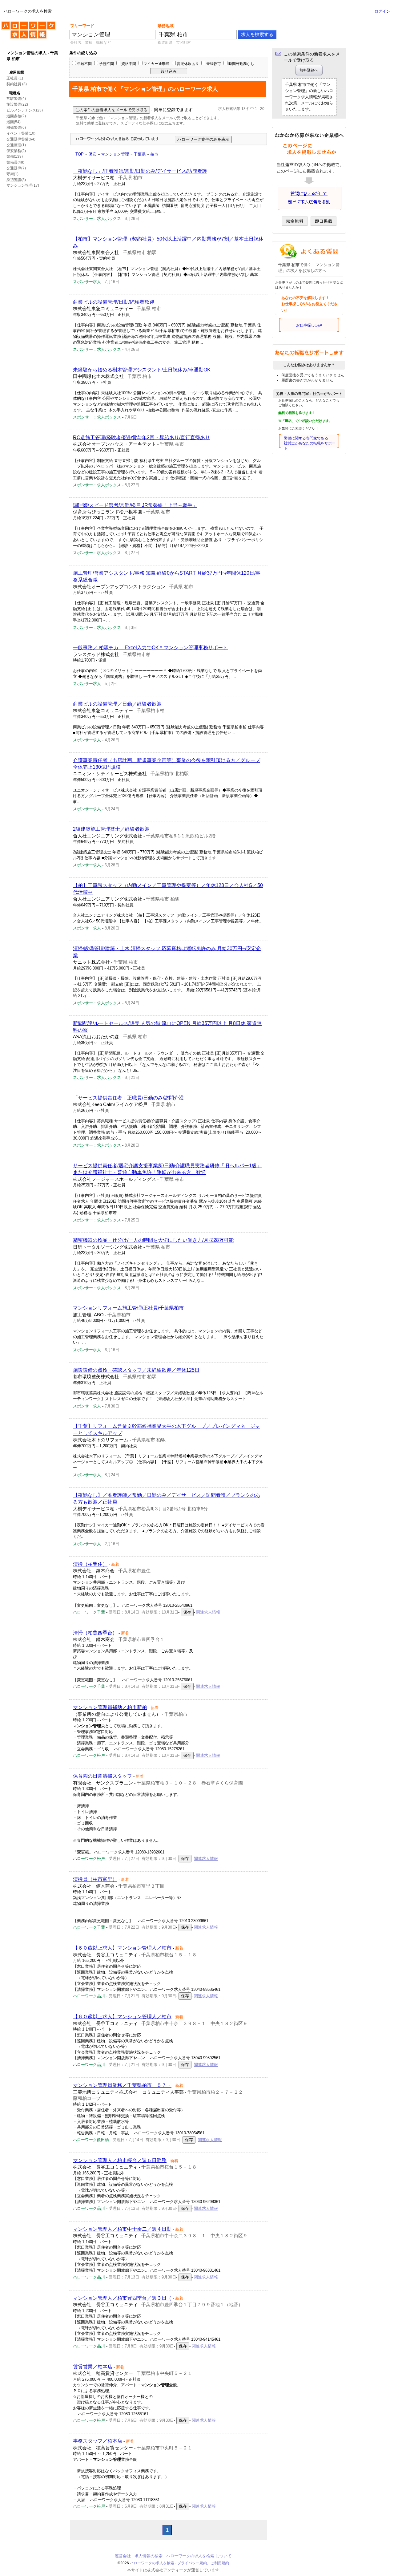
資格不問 (129, 64)
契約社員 (14, 84)
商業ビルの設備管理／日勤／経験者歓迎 (117, 704)
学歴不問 (107, 64)
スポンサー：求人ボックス (97, 219)
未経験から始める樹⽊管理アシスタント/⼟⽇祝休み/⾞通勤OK (142, 370)
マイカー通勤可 (156, 64)
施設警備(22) (17, 104)
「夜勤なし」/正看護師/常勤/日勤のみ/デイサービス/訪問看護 (140, 171)
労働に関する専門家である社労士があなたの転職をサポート (310, 444)
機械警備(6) (16, 128)
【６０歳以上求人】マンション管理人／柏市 (122, 1948)
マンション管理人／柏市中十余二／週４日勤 (122, 2229)
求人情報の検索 (149, 2556)
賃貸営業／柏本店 (93, 2367)
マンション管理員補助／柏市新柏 (110, 1707)
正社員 (12, 78)
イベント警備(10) (21, 133)
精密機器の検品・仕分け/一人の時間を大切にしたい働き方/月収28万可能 (153, 1240)
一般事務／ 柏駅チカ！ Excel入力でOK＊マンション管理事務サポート (150, 648)
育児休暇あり (188, 64)
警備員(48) (15, 162)
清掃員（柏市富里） (95, 1879)
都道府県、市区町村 (174, 43)
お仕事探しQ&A (309, 325)
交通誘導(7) (16, 168)
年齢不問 (84, 64)
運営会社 (123, 2556)
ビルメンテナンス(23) (25, 110)
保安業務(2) (16, 151)
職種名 (15, 93)
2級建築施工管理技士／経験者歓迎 (111, 829)
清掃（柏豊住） (90, 1564)
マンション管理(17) (23, 185)
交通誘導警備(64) (21, 139)
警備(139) (15, 156)
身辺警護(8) (16, 180)
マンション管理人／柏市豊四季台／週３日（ (122, 2298)
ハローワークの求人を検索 (24, 24)
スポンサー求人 (87, 282)
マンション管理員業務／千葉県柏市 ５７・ (122, 2085)
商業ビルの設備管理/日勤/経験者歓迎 (114, 302)
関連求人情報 (208, 1612)
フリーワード (82, 26)
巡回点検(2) (16, 116)
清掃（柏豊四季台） (95, 1633)
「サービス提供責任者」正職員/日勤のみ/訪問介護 (128, 1098)
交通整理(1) (16, 145)
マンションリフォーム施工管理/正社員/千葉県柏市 (128, 1308)
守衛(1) (12, 174)
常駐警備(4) (16, 99)
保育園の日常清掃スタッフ (103, 1776)
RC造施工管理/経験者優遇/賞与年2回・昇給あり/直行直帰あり (141, 437)
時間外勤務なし (241, 64)
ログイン (382, 11)
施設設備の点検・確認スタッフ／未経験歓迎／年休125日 (136, 1370)
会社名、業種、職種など (90, 43)
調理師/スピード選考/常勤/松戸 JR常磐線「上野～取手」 (135, 505)
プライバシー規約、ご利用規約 (203, 2563)
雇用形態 (17, 72)
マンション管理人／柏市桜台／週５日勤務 (120, 2160)
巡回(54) (14, 122)
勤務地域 (166, 26)
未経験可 (214, 64)
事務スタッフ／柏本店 (98, 2441)
